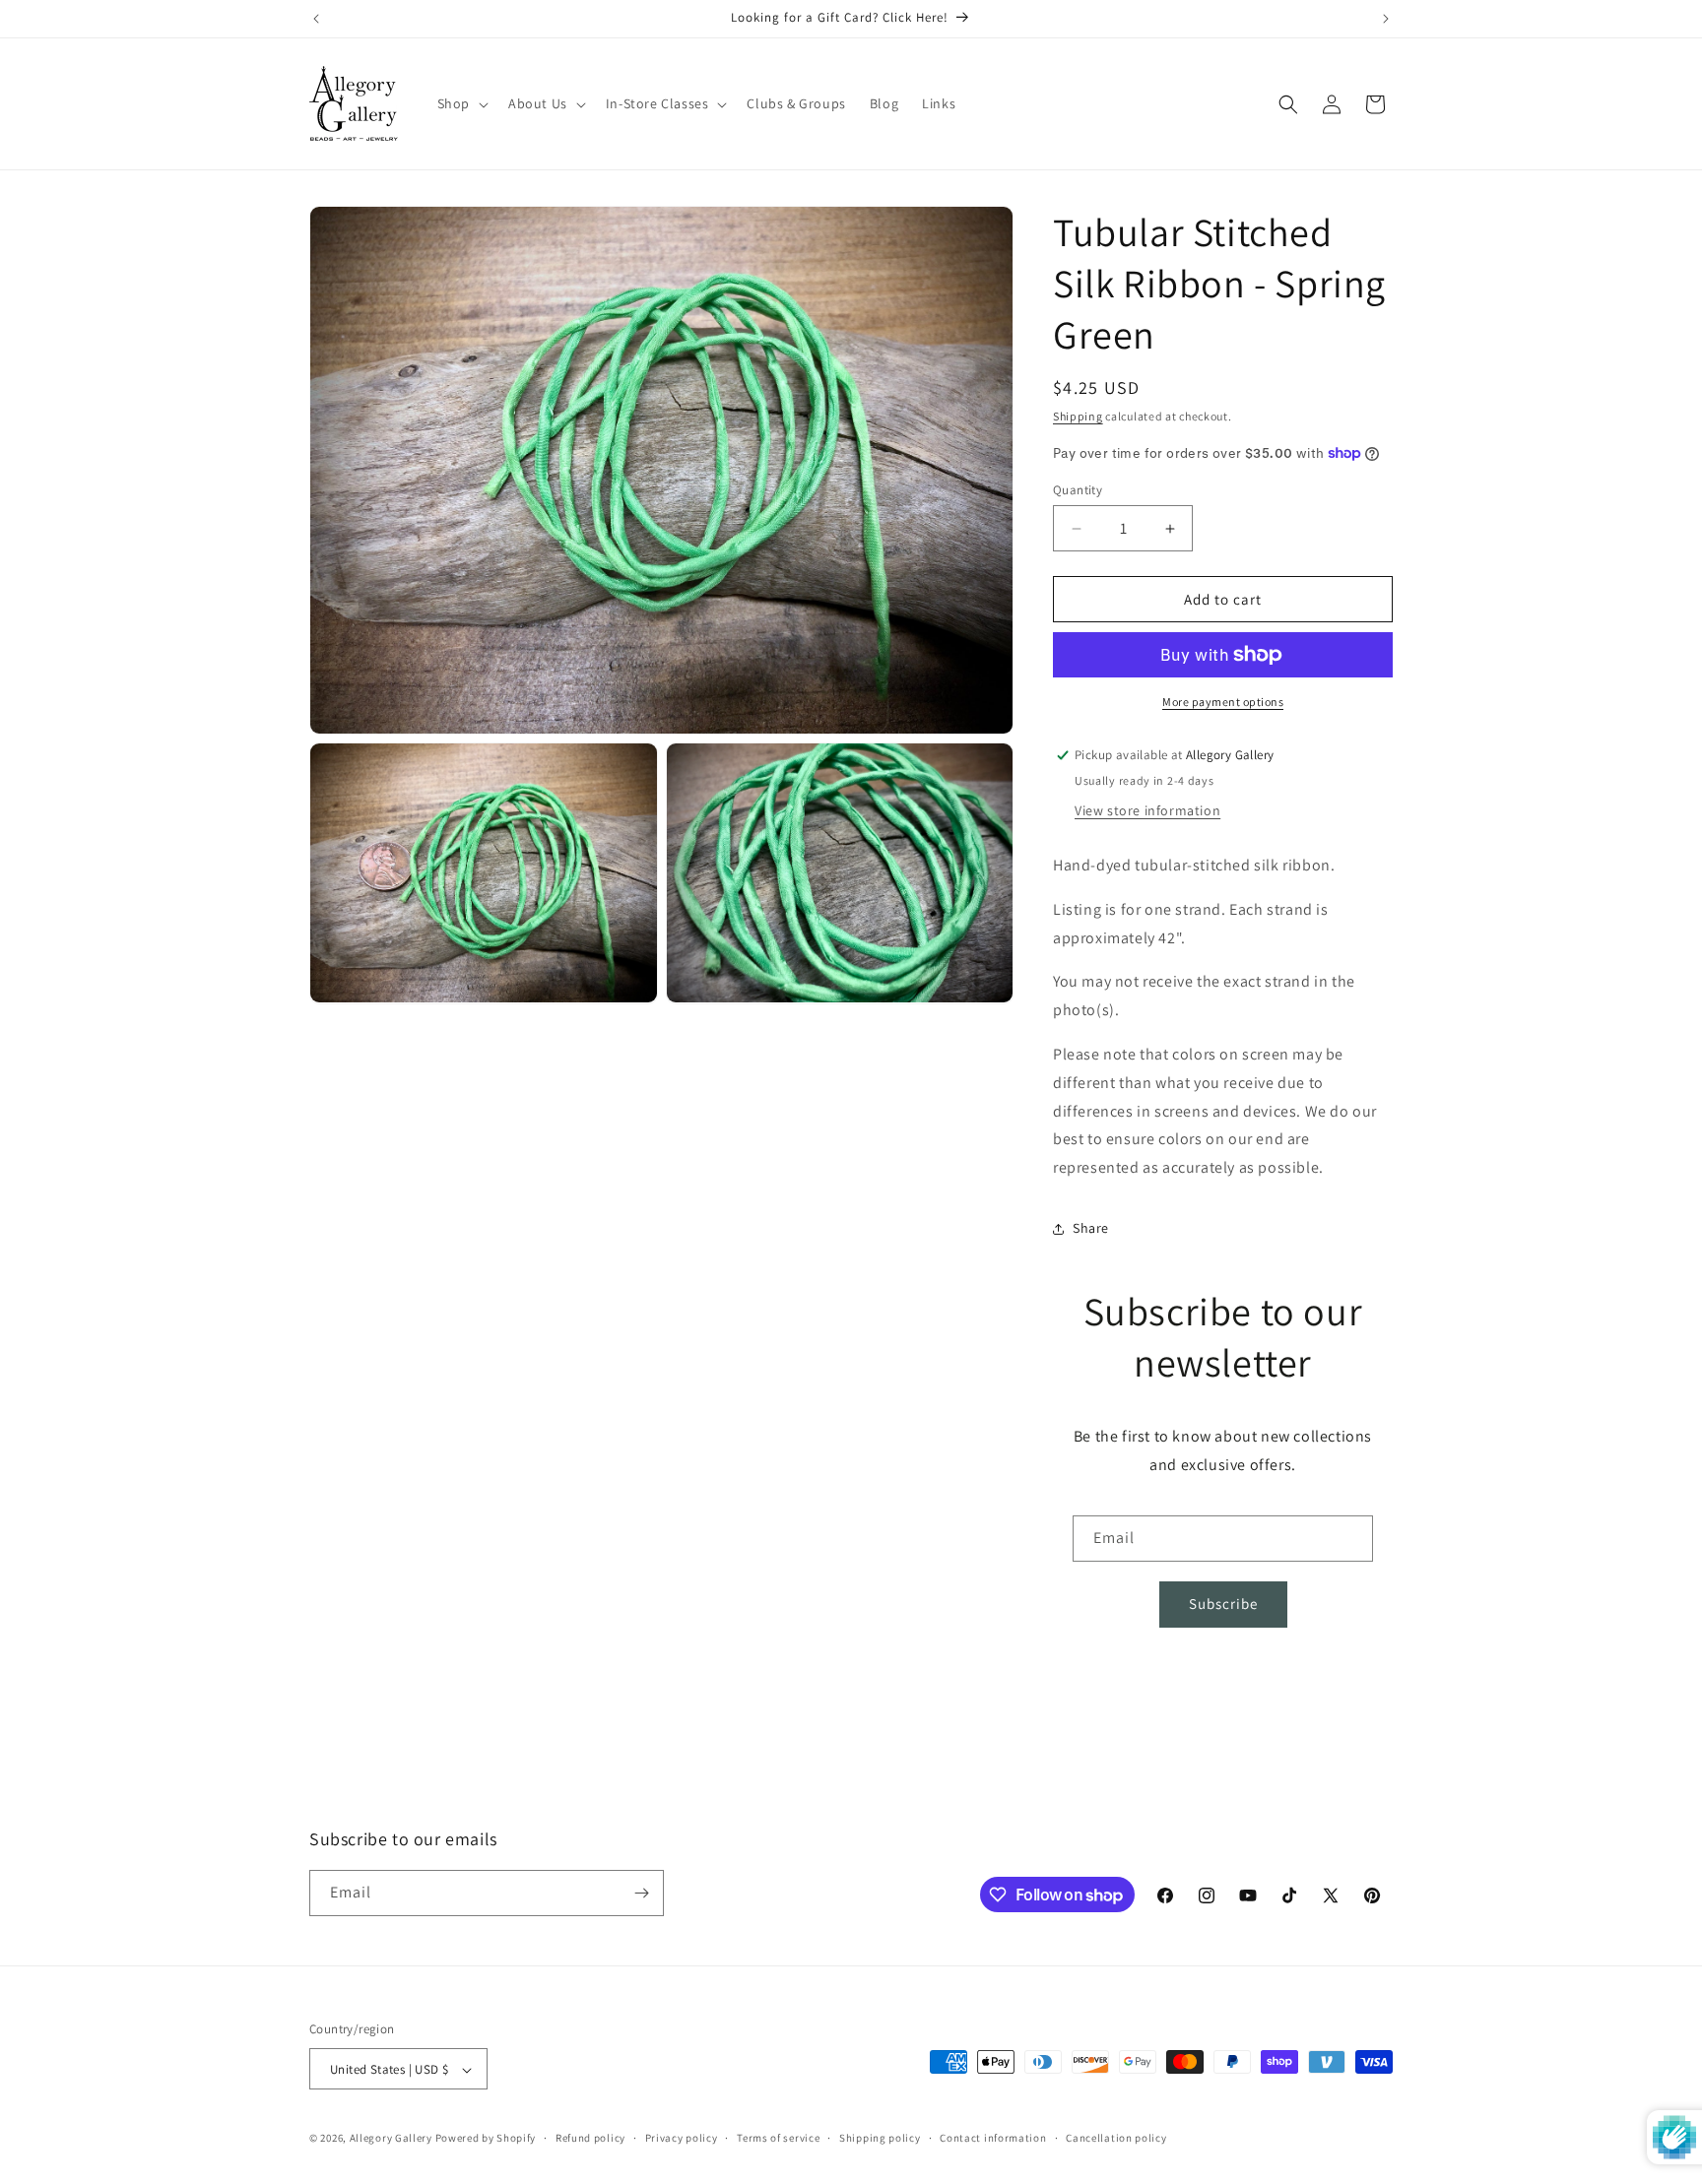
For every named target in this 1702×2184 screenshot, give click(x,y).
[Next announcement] (1386, 19)
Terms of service (778, 2138)
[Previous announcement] (316, 19)
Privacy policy (682, 2138)
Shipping (1078, 416)
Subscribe (1223, 1604)
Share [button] (1091, 1228)
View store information (1147, 810)
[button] (461, 103)
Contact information (993, 2138)
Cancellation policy (1116, 2138)
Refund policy (590, 2138)
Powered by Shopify (486, 2139)
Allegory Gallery (391, 2139)
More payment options (1223, 702)
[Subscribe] (641, 1893)
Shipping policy (880, 2138)
